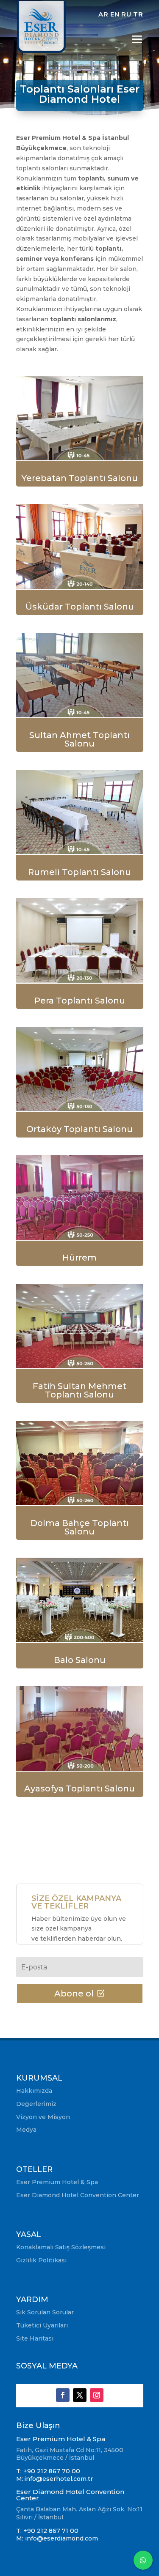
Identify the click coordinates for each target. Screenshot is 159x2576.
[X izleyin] (80, 2395)
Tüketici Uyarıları (42, 2325)
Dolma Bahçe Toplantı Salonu (80, 1527)
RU (126, 14)
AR (103, 14)
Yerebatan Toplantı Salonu (80, 478)
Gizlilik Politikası (41, 2260)
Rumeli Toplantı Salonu (79, 872)
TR (138, 14)
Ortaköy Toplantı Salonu (79, 1129)
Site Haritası (35, 2338)
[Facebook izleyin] (63, 2395)
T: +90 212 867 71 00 (48, 2531)
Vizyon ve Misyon (43, 2117)
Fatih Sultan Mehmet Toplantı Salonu (79, 1390)
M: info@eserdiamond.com (57, 2538)
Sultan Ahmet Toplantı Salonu (79, 739)
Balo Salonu (80, 1660)
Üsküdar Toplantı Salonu (80, 607)
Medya (26, 2130)
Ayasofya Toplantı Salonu (79, 1788)
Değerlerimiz (36, 2104)
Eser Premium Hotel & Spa (57, 2182)
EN (115, 14)
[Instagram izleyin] (97, 2395)
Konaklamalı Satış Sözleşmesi (61, 2247)
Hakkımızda (34, 2091)
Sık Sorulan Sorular (45, 2312)
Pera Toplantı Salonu (80, 1001)
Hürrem (79, 1258)
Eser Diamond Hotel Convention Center (78, 2195)
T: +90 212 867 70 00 (48, 2471)
